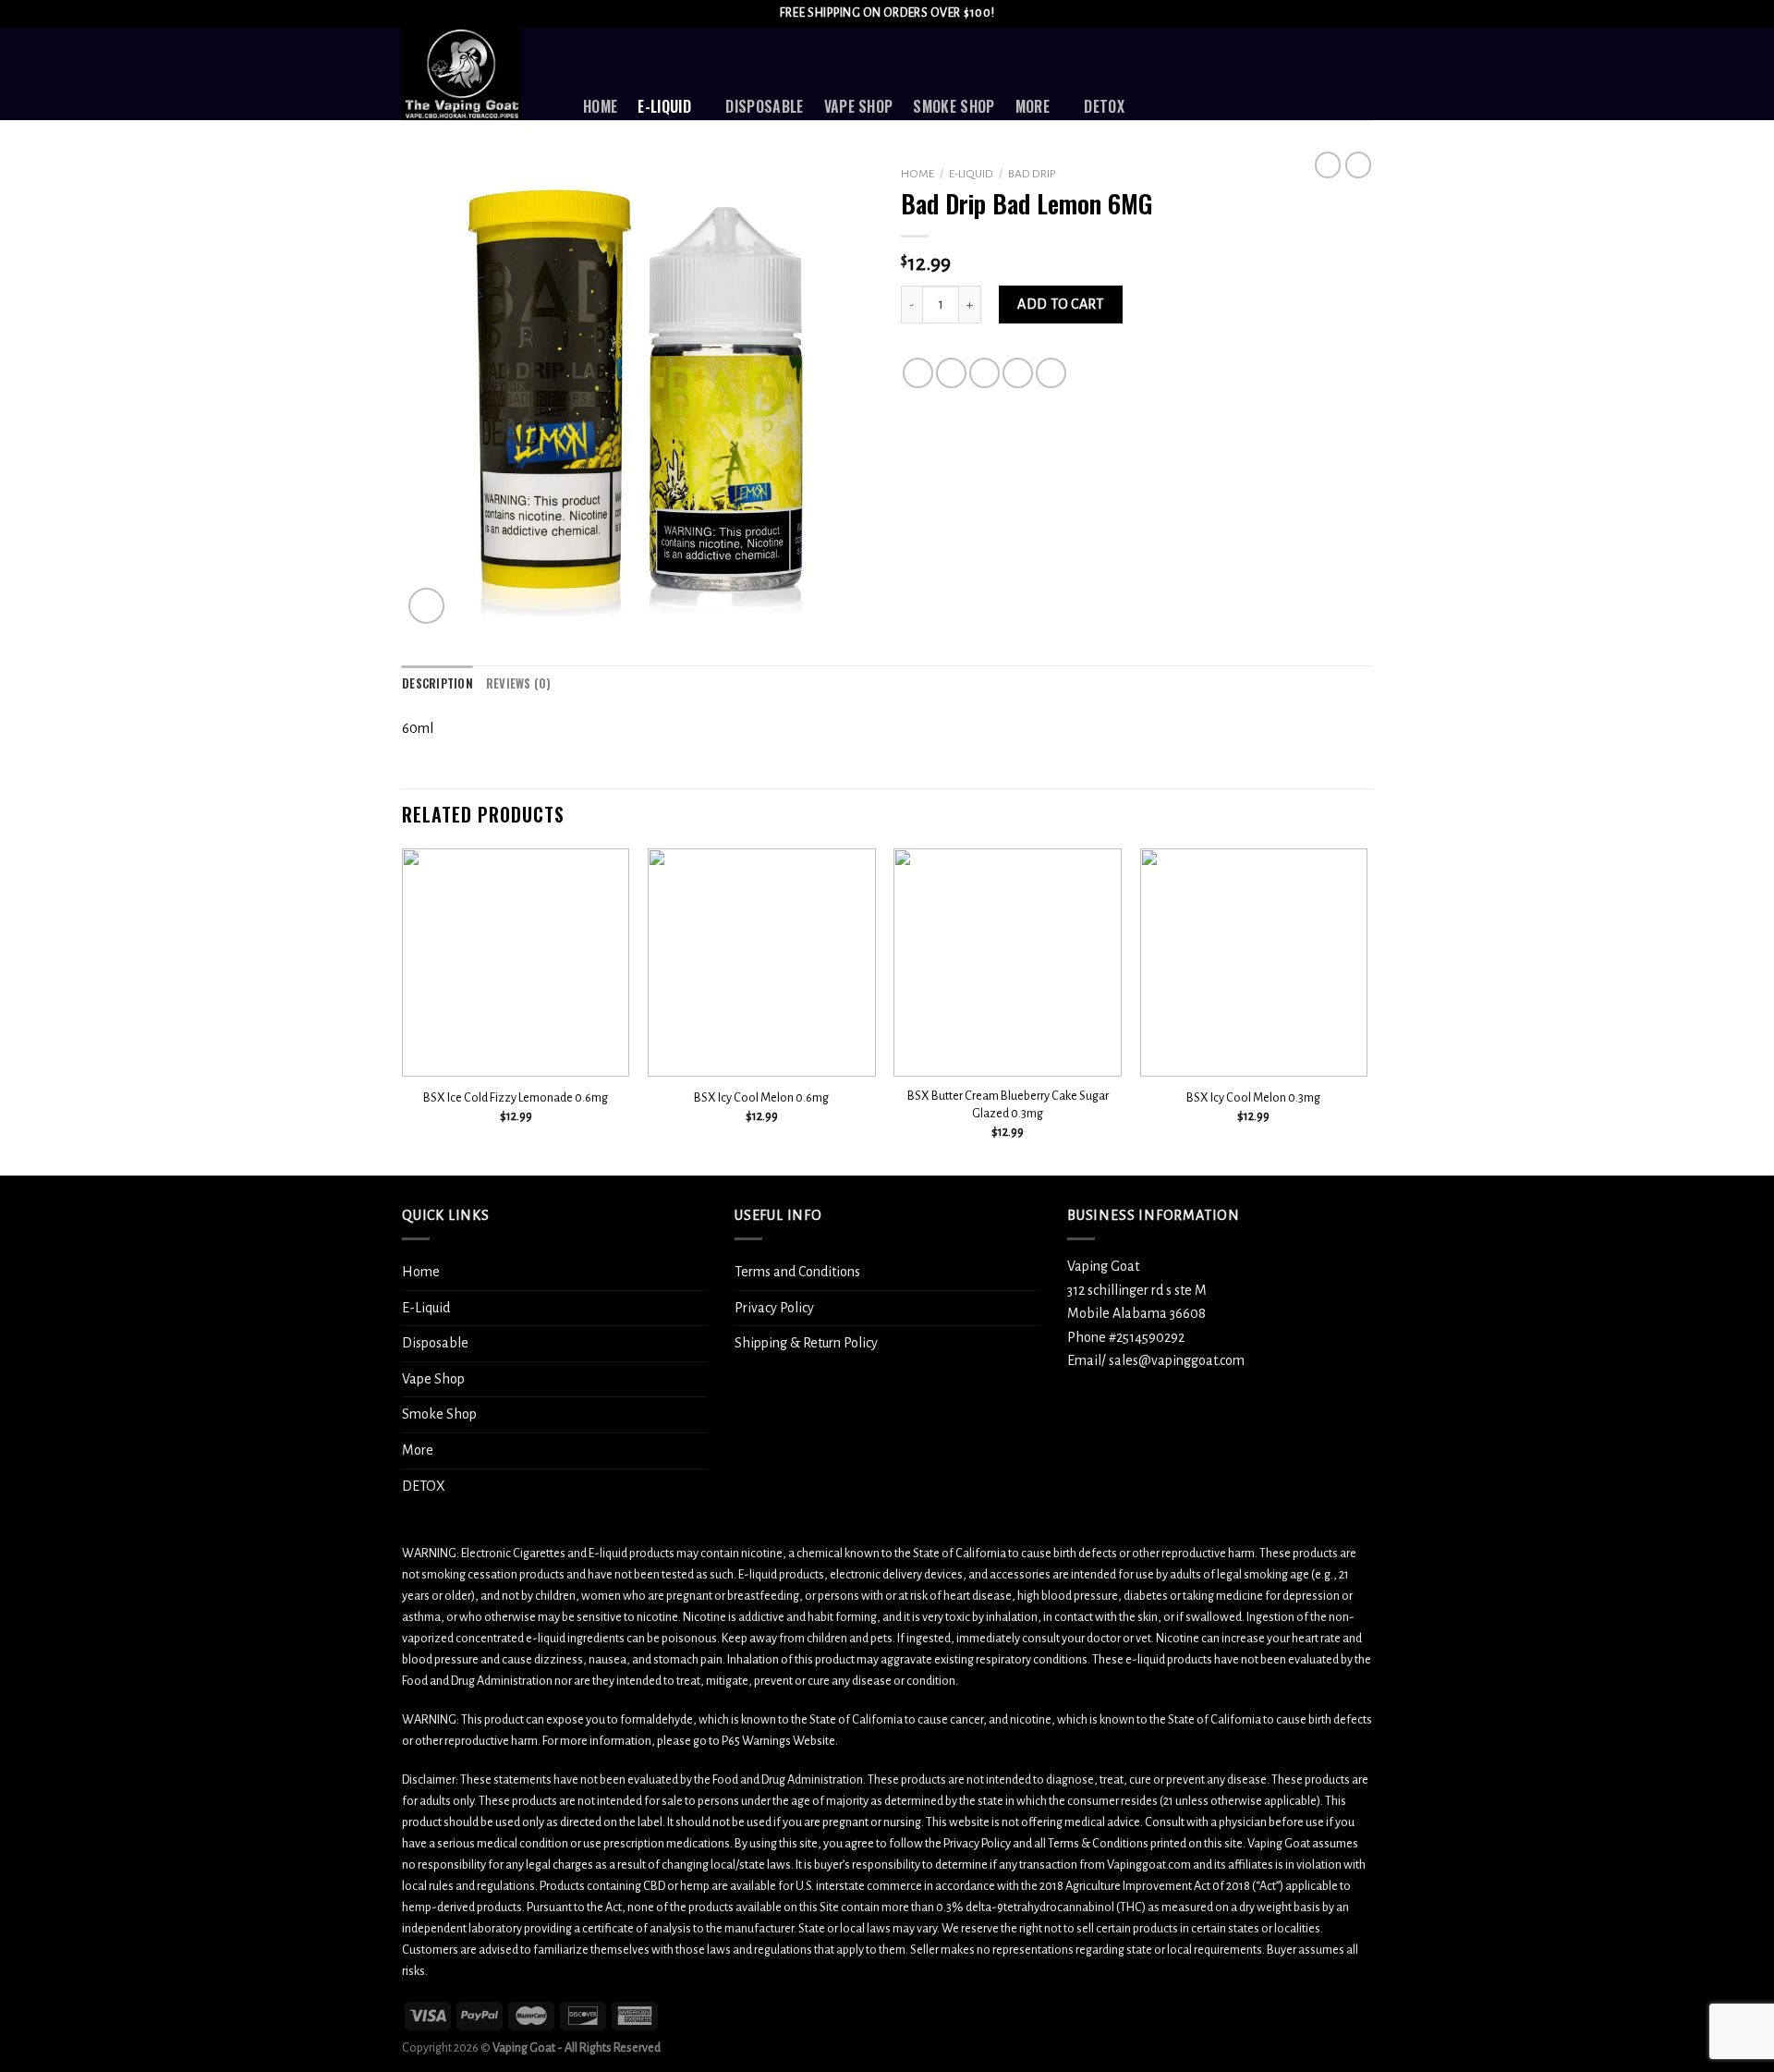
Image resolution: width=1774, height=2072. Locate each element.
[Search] (1208, 73)
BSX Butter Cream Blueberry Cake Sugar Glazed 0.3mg (1008, 1104)
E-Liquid (664, 106)
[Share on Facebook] (918, 373)
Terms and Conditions (797, 1272)
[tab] (437, 684)
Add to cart (1060, 304)
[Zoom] (426, 606)
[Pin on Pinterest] (1018, 373)
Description (437, 683)
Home (600, 106)
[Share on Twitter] (951, 373)
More (1033, 106)
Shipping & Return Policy (806, 1343)
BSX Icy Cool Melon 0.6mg (761, 1097)
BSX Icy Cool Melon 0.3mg (1253, 1097)
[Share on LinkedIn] (1051, 373)
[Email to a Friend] (984, 373)
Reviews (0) (519, 683)
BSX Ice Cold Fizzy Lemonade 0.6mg (516, 1097)
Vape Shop (859, 106)
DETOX (1104, 106)
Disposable (764, 106)
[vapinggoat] (479, 74)
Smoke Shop (954, 106)
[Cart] (1363, 74)
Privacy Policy (774, 1308)
